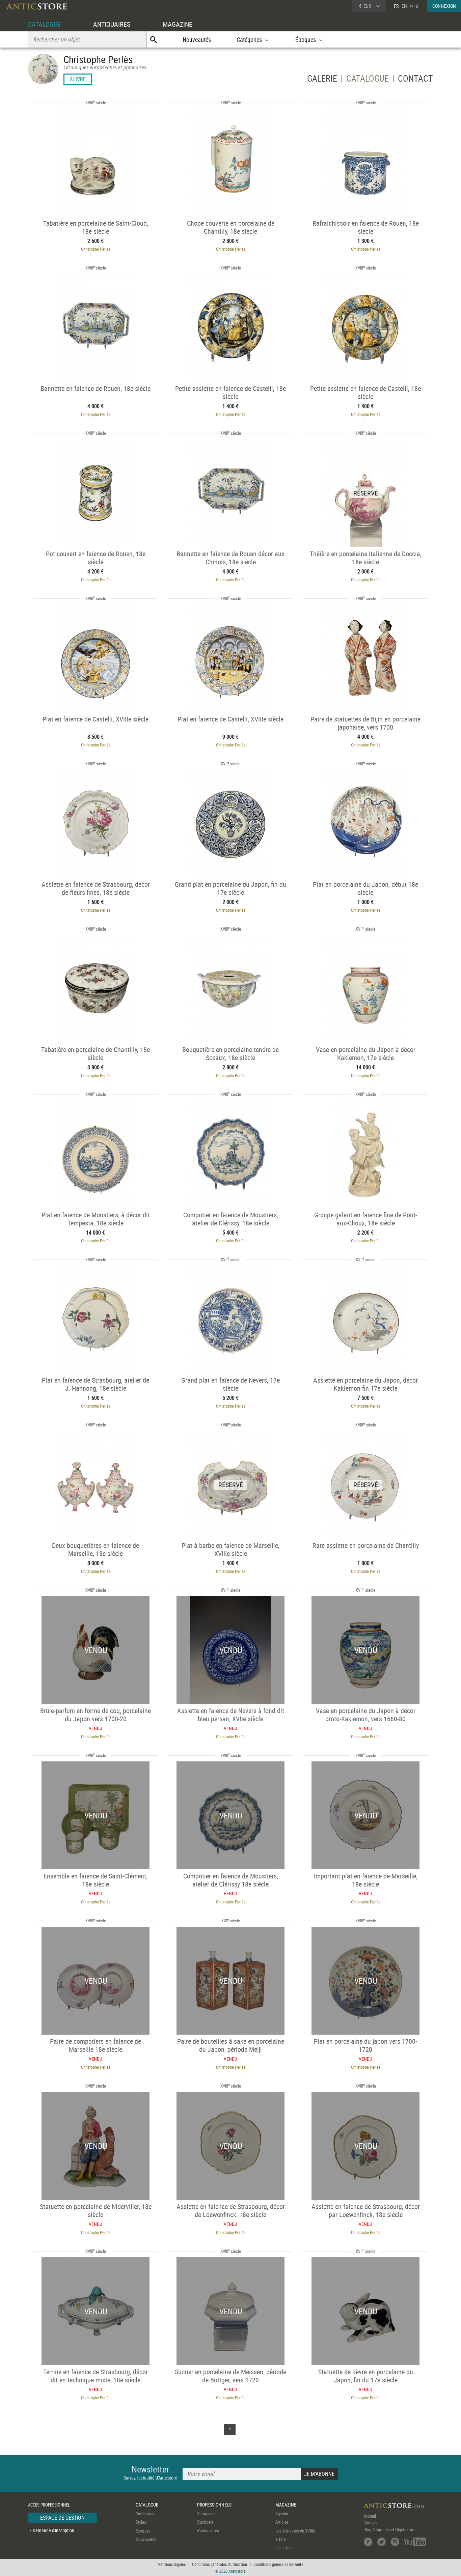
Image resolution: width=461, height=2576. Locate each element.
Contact (370, 2523)
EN (404, 6)
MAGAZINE (178, 24)
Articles (282, 2522)
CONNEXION (444, 6)
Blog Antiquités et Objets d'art (389, 2529)
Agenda (282, 2514)
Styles (141, 2522)
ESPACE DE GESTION (62, 2518)
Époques (143, 2531)
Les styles (284, 2548)
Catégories (145, 2514)
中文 (415, 6)
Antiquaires (207, 2514)
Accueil (370, 2516)
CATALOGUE (44, 24)
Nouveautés (197, 39)
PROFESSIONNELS (214, 2505)
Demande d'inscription (53, 2530)
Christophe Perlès (96, 249)
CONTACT (415, 80)
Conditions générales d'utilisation (220, 2564)
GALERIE (322, 80)
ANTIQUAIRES (112, 24)
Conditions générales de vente (278, 2564)
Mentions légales (172, 2564)
